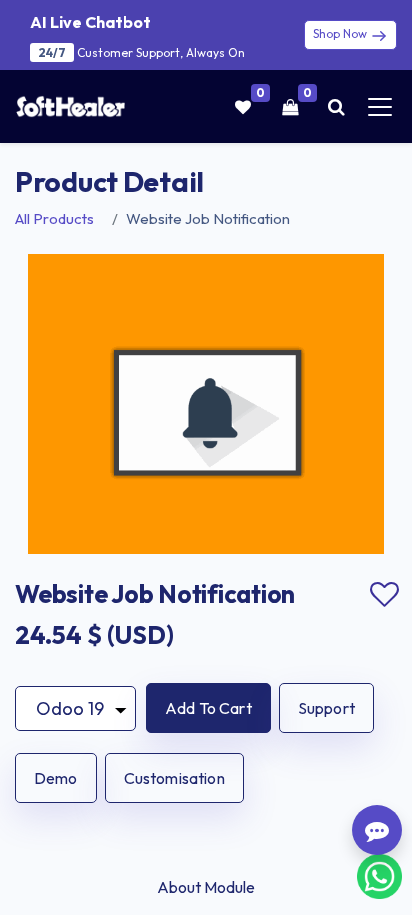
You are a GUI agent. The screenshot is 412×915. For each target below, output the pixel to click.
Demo (56, 778)
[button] (208, 708)
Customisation (174, 778)
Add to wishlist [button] (384, 595)
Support (326, 708)
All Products (54, 218)
